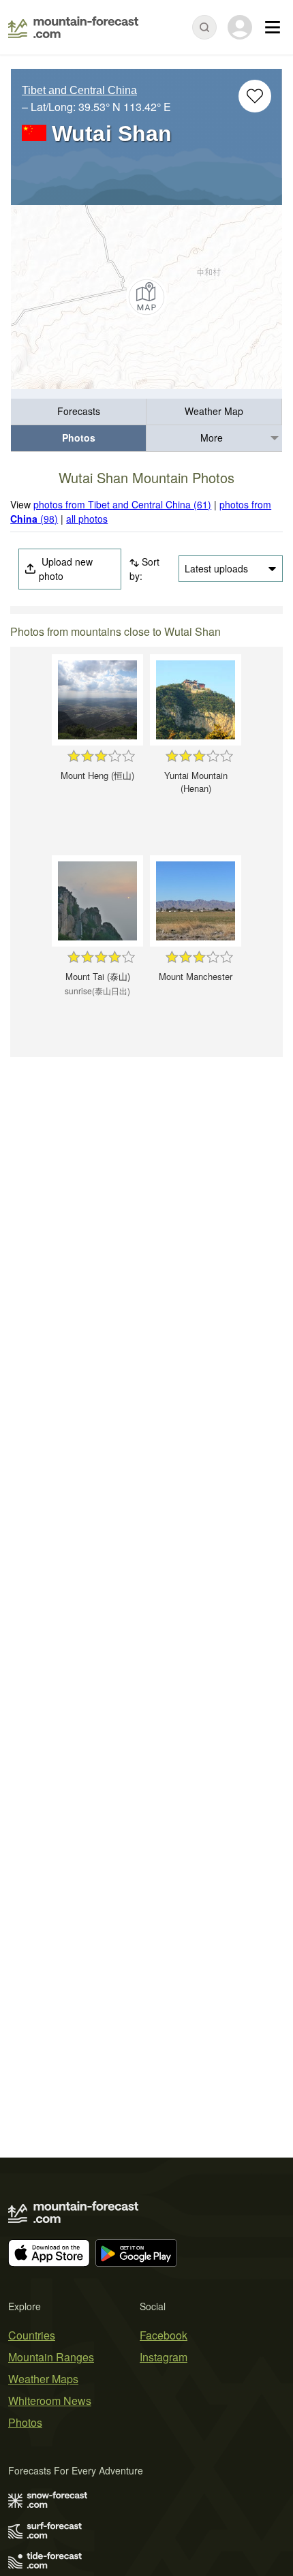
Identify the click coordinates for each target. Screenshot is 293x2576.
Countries (32, 2335)
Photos (79, 438)
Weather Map (214, 411)
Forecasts (79, 411)
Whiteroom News (50, 2401)
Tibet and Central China (79, 90)
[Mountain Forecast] (73, 27)
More (212, 438)
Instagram (164, 2357)
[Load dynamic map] (146, 297)
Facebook (164, 2335)
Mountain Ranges (51, 2357)
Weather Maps (43, 2379)
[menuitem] (79, 412)
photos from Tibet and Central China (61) (122, 504)
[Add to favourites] (255, 96)
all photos (87, 519)
